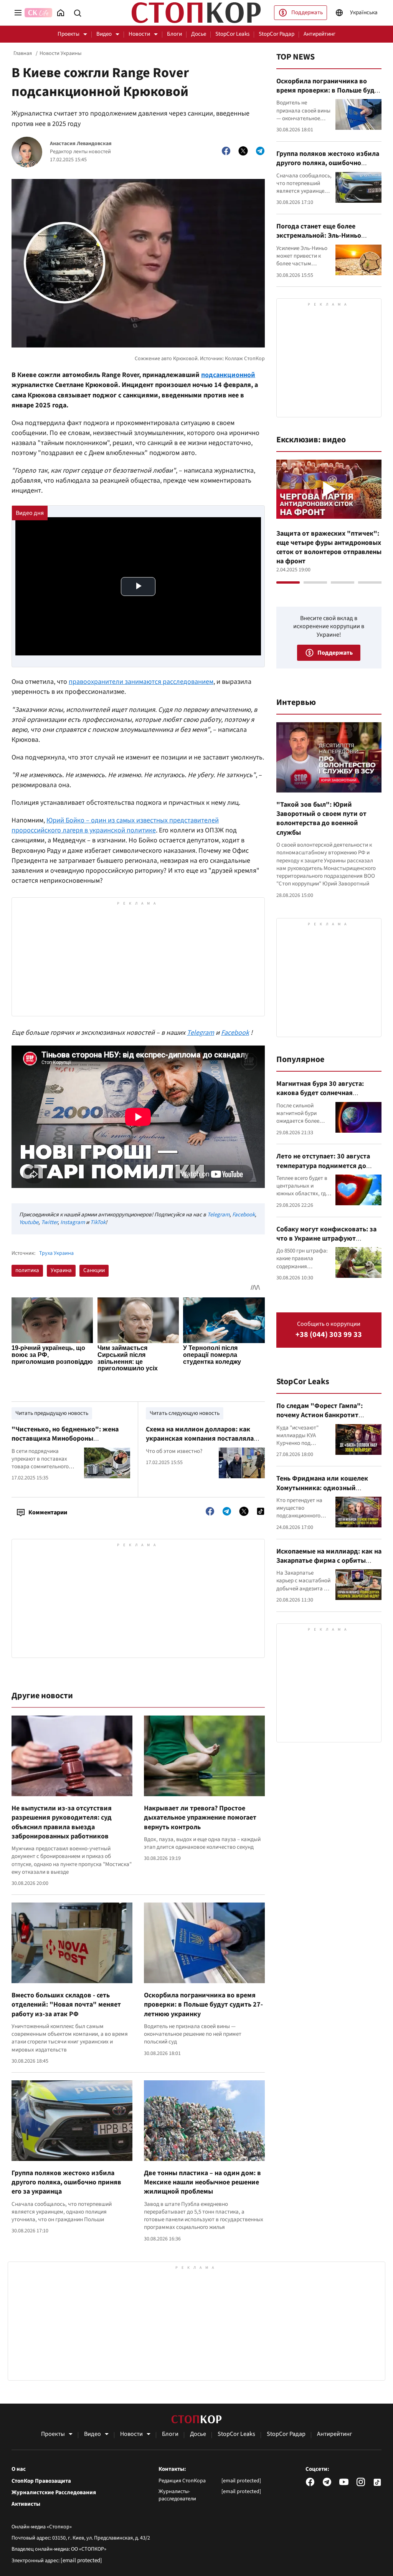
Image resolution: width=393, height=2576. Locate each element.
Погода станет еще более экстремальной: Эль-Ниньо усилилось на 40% (319, 236)
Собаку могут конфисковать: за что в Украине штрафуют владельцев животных (326, 1239)
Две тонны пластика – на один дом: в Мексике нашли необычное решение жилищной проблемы (202, 2182)
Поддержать (307, 12)
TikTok (98, 1222)
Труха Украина (56, 1253)
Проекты (69, 34)
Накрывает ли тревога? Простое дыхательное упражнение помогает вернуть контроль (200, 1818)
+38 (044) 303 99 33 (329, 1335)
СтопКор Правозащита (41, 2481)
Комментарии (48, 1512)
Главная (23, 53)
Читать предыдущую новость (52, 1413)
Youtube (29, 1222)
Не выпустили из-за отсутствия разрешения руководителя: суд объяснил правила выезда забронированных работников (62, 1822)
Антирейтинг (320, 34)
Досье (199, 34)
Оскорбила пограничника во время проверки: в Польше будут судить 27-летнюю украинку (203, 2005)
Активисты (26, 2504)
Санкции (94, 1270)
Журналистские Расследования (54, 2493)
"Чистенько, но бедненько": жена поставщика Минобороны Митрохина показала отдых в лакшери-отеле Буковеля (65, 1443)
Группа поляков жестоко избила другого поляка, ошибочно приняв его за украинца (66, 2182)
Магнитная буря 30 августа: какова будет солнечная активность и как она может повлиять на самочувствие (321, 1098)
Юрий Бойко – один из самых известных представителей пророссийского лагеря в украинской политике (115, 825)
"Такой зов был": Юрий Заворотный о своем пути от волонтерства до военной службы (321, 819)
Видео (104, 34)
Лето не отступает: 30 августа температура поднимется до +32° (323, 1166)
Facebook (235, 1033)
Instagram (73, 1222)
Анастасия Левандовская (81, 144)
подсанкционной (228, 375)
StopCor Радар (277, 34)
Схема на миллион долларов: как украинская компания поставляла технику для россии (200, 1439)
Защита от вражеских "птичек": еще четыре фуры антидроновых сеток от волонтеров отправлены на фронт (329, 548)
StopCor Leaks (232, 34)
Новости (139, 34)
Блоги (174, 34)
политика (27, 1270)
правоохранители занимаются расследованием (141, 682)
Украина (61, 1270)
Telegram (201, 1033)
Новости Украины (60, 53)
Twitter (49, 1222)
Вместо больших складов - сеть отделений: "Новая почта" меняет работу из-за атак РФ (66, 2005)
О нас (19, 2469)
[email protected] (81, 2560)
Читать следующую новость (185, 1413)
